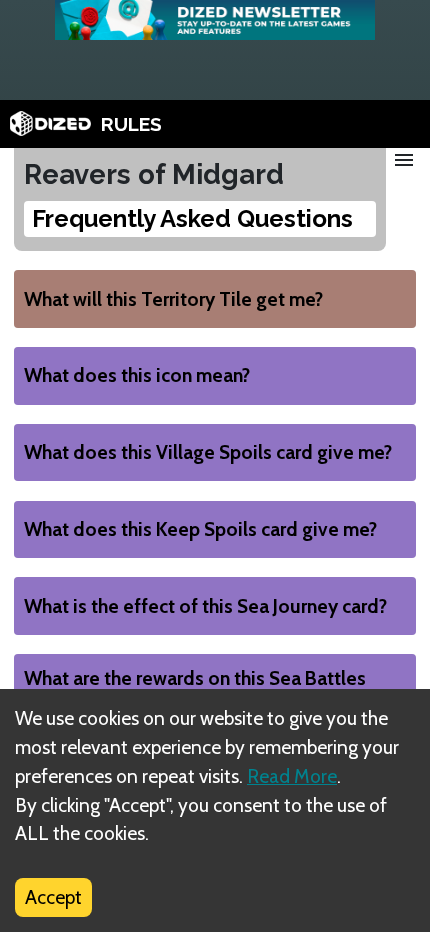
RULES (131, 124)
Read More (292, 776)
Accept (53, 897)
